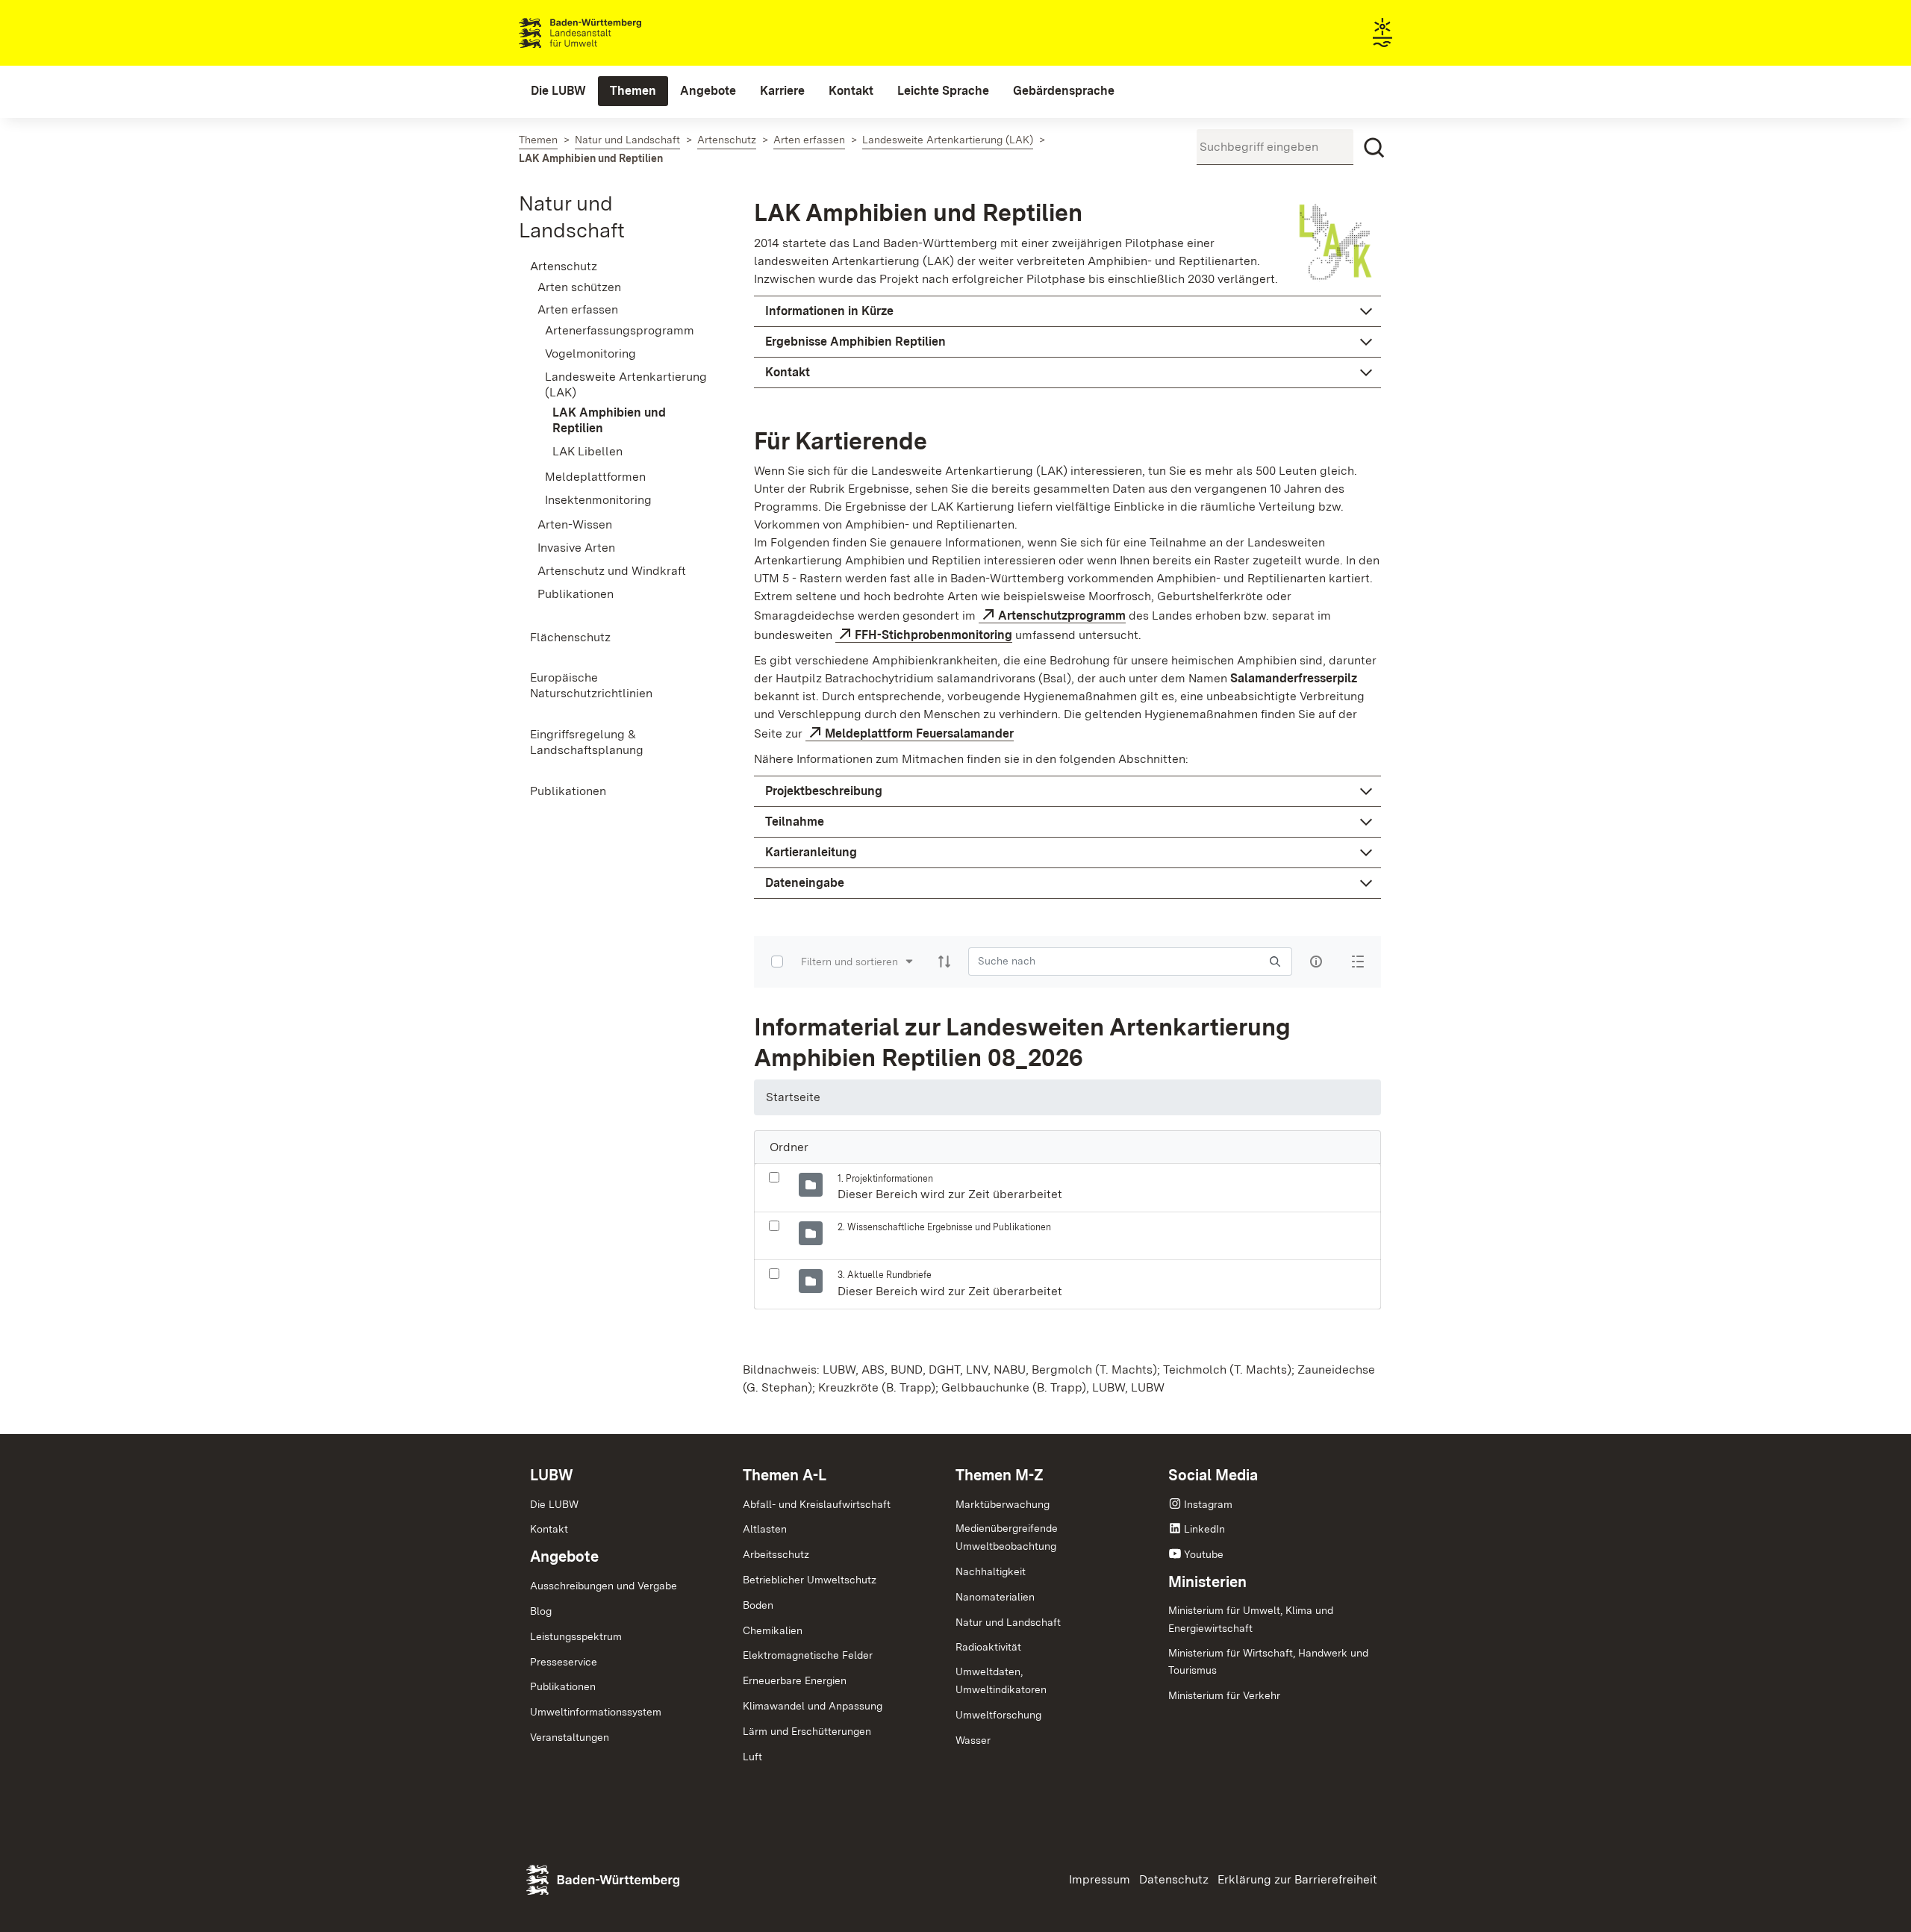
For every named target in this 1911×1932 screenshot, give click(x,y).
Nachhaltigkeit (991, 1571)
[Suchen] (1374, 148)
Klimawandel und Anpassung (813, 1706)
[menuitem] (558, 91)
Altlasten (765, 1529)
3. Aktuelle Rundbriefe (885, 1275)
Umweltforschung (998, 1715)
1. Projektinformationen (885, 1178)
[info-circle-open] (1316, 962)
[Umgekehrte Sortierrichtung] (944, 962)
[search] (1275, 961)
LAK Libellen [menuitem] (587, 451)
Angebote (564, 1556)
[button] (1067, 311)
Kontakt (549, 1529)
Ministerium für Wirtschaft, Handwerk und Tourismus (1268, 1662)
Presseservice (564, 1662)
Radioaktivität (988, 1647)
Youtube (1204, 1554)
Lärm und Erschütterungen (807, 1731)
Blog (541, 1611)
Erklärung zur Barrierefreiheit (1297, 1879)
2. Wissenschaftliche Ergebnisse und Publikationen (944, 1227)
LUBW (552, 1475)
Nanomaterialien (995, 1597)
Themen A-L (785, 1475)
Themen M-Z (1000, 1475)
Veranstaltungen (570, 1737)
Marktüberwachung (1003, 1504)
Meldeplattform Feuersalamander (919, 733)
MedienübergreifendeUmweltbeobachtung (1007, 1537)
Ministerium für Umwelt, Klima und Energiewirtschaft (1251, 1619)
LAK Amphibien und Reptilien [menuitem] (609, 420)
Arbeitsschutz (776, 1554)
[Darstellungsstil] (1358, 962)
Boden (758, 1605)
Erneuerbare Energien (795, 1680)
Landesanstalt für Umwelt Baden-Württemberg (607, 33)
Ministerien (1207, 1582)
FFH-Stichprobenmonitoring (933, 635)
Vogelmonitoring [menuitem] (590, 353)
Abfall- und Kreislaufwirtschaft (817, 1504)
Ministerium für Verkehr (1224, 1695)
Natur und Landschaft (1008, 1622)
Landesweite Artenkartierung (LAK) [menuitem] (626, 384)
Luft (752, 1757)
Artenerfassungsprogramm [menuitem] (620, 330)
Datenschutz (1174, 1879)
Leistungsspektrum (576, 1636)
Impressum (1100, 1879)
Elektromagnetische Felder (808, 1655)
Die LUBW (554, 1504)
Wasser (973, 1740)
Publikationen (563, 1686)
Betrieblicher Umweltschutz (810, 1580)
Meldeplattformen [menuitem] (595, 477)
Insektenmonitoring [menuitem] (598, 500)
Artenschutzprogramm (1062, 616)
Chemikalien (773, 1630)
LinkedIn (1204, 1529)
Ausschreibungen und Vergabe (604, 1586)
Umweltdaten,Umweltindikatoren (1001, 1680)
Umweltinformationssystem (596, 1712)
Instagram (1208, 1504)
